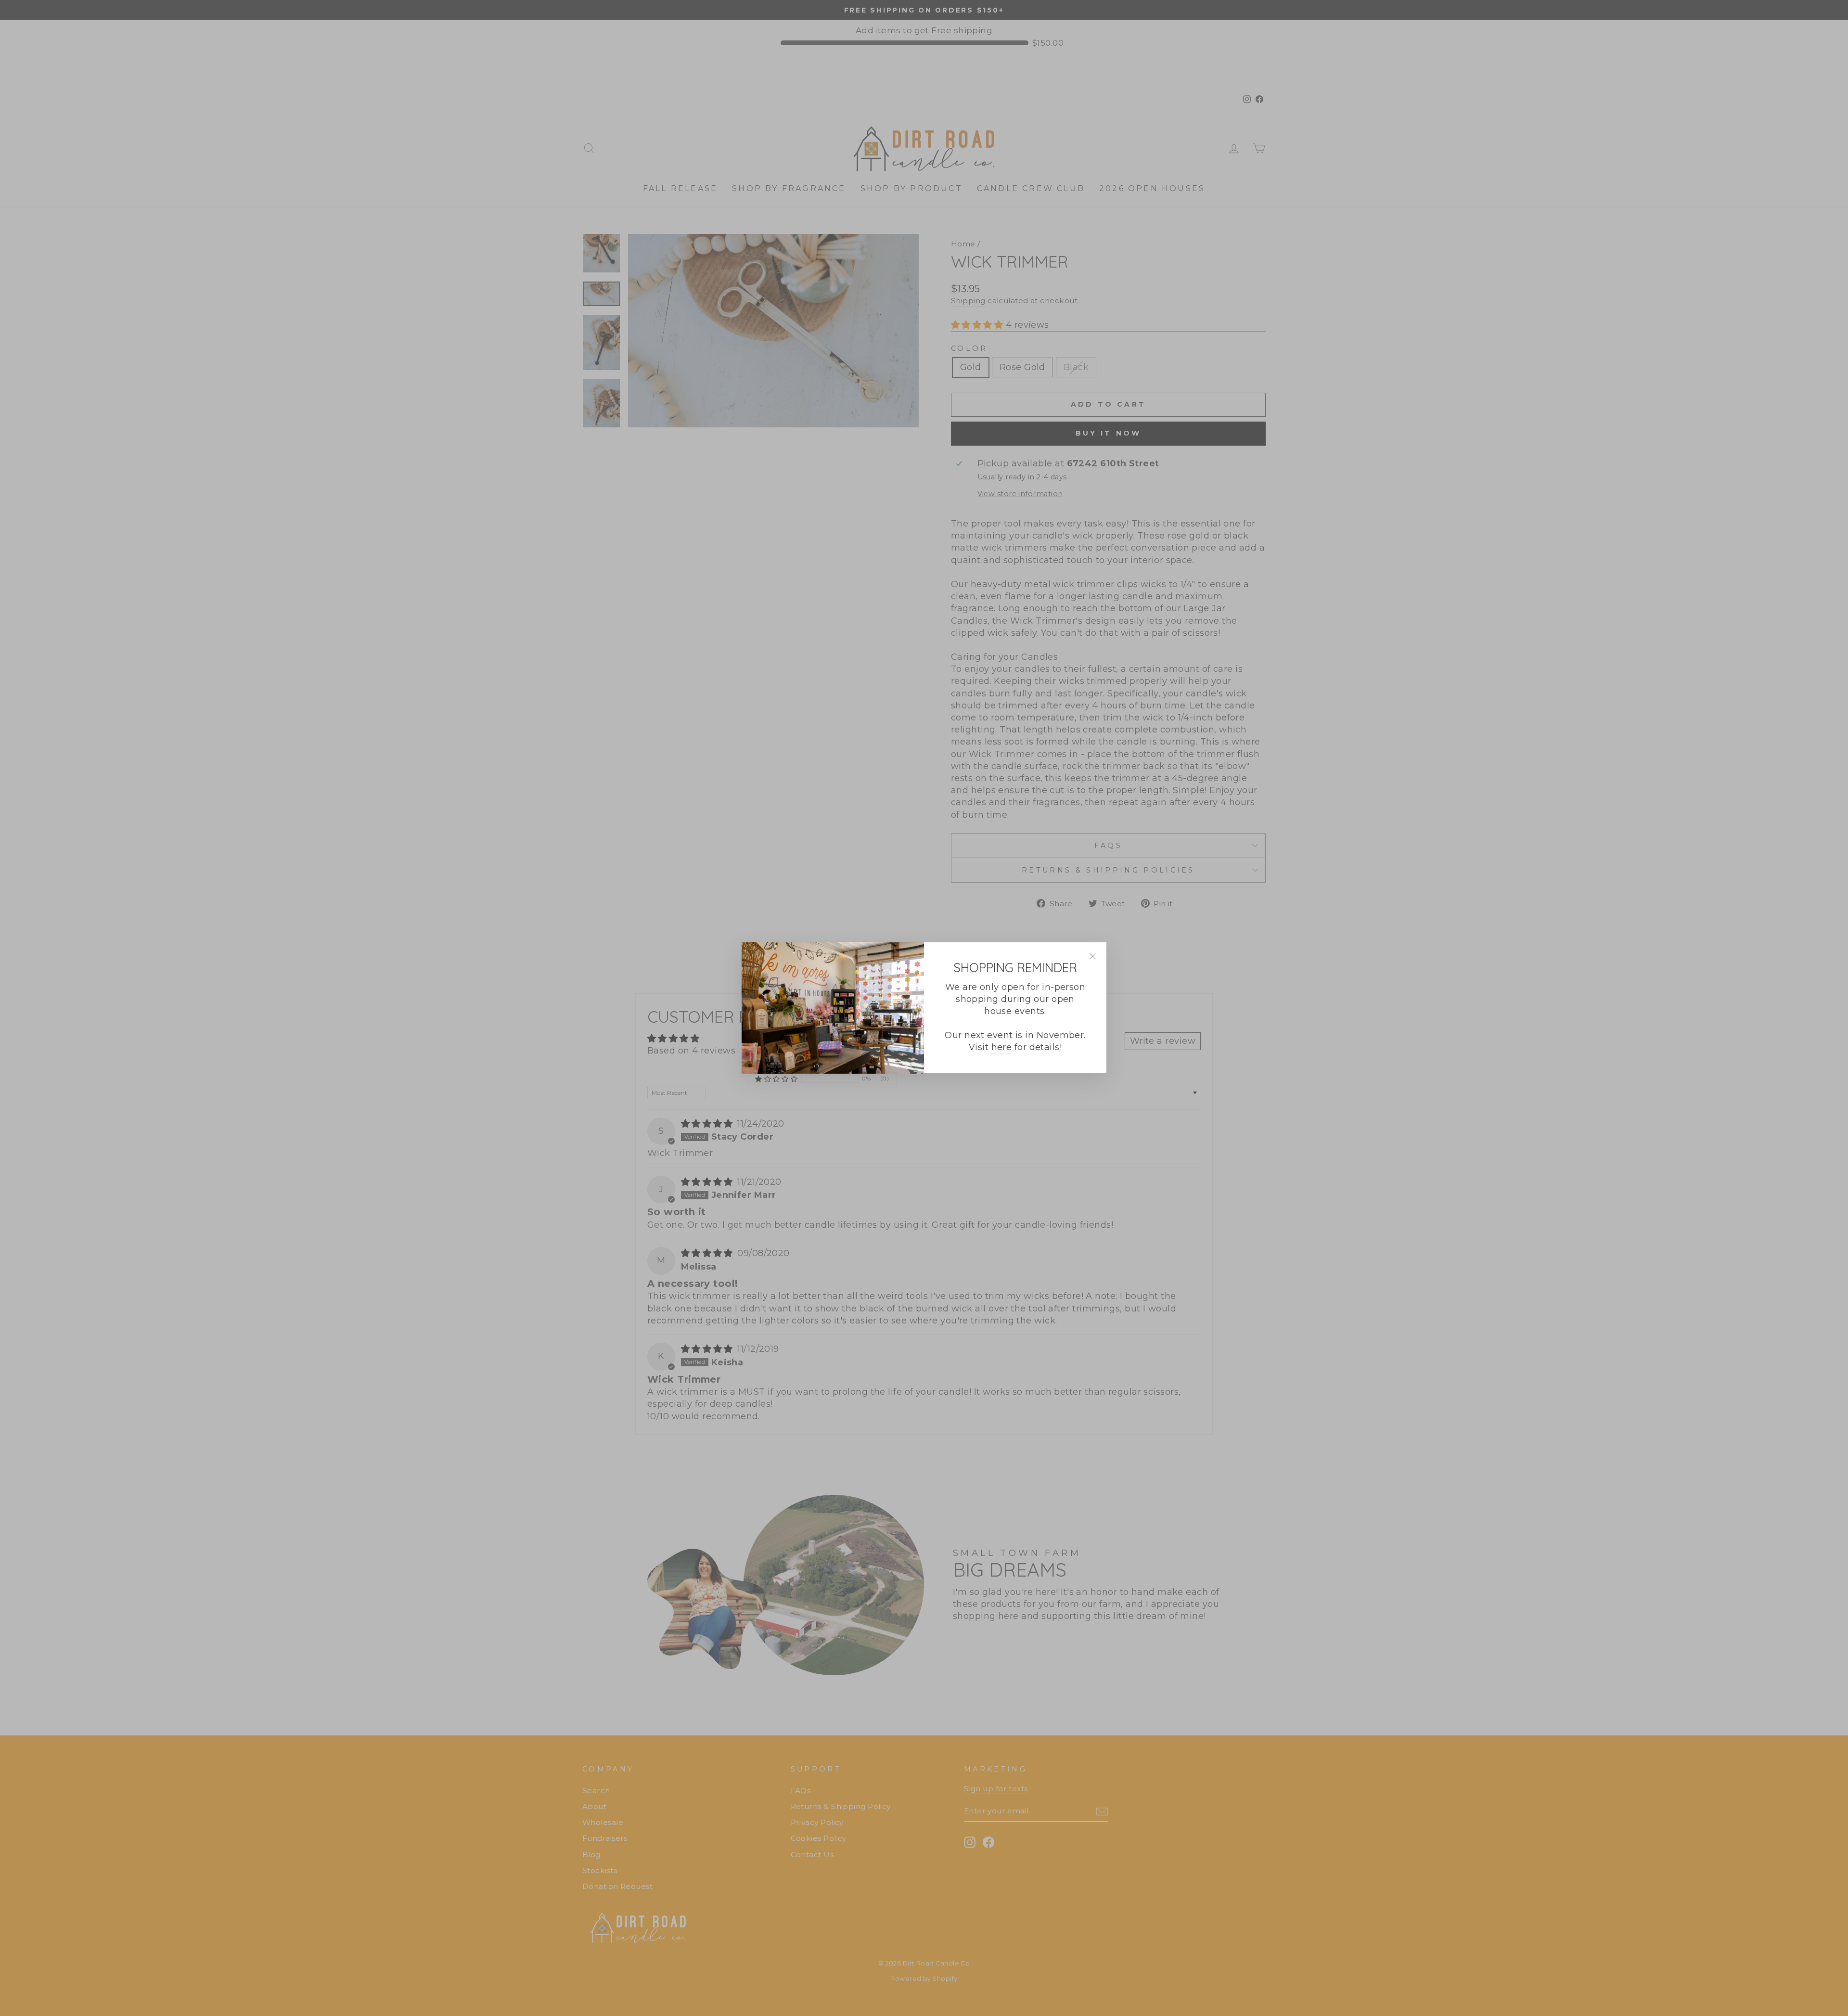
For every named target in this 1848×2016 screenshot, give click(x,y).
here (1002, 1048)
